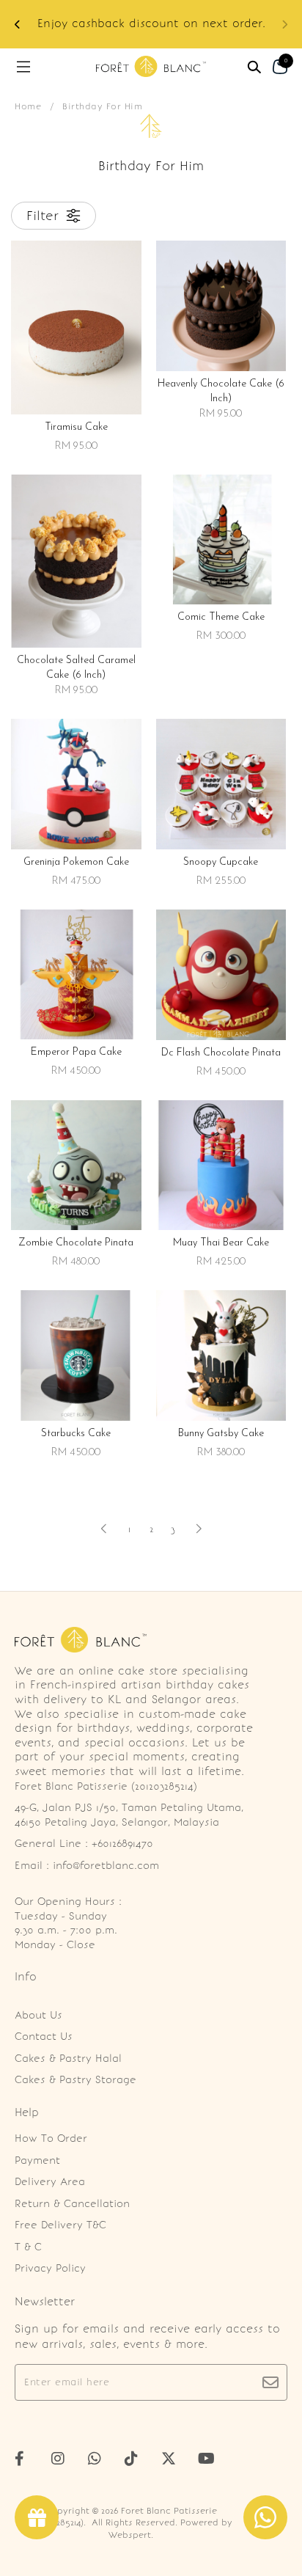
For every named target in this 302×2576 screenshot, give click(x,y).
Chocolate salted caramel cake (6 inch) (76, 668)
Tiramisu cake (76, 427)
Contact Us (44, 2037)
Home (28, 106)
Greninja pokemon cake (76, 862)
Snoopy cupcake (221, 862)
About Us (38, 2015)
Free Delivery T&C (60, 2225)
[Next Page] (199, 1529)
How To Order (51, 2138)
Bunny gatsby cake (221, 1434)
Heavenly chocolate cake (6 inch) (221, 391)
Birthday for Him (102, 106)
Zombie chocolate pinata (76, 1243)
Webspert (130, 2535)
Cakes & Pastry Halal (68, 2059)
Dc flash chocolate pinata (221, 1053)
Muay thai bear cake (221, 1243)
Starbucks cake (76, 1434)
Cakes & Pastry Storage (75, 2080)
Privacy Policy (50, 2268)
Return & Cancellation (72, 2204)
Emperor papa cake (76, 1052)
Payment (37, 2160)
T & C (28, 2247)
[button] (18, 25)
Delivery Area (50, 2182)
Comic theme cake (221, 617)
